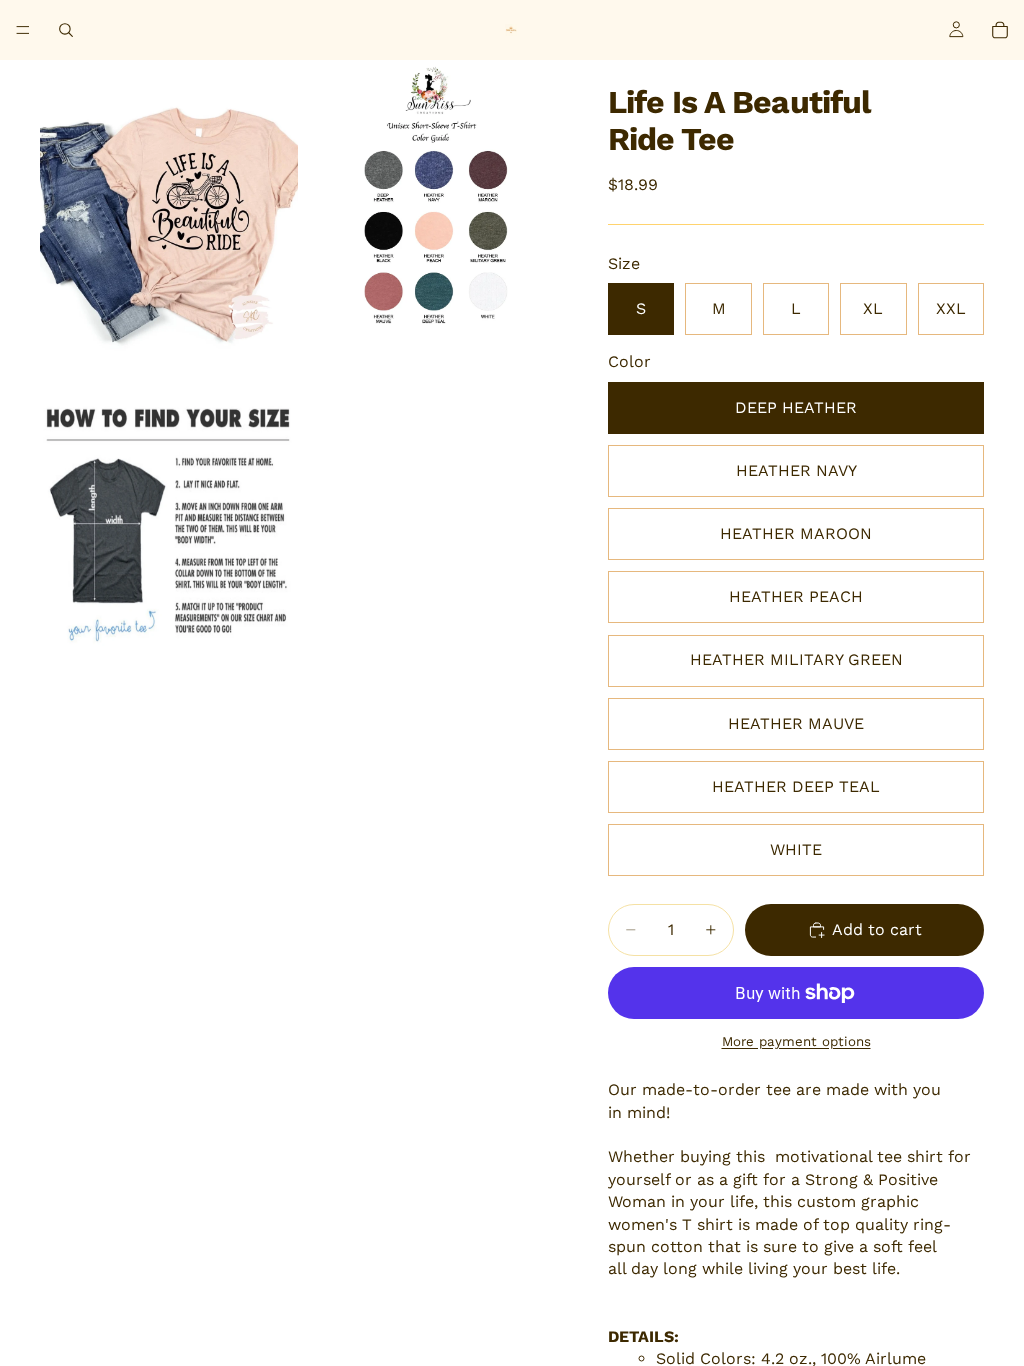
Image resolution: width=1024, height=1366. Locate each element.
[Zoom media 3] (169, 527)
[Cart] (1000, 30)
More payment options (796, 1041)
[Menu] (23, 30)
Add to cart (877, 929)
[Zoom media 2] (431, 227)
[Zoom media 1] (169, 227)
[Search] (66, 30)
